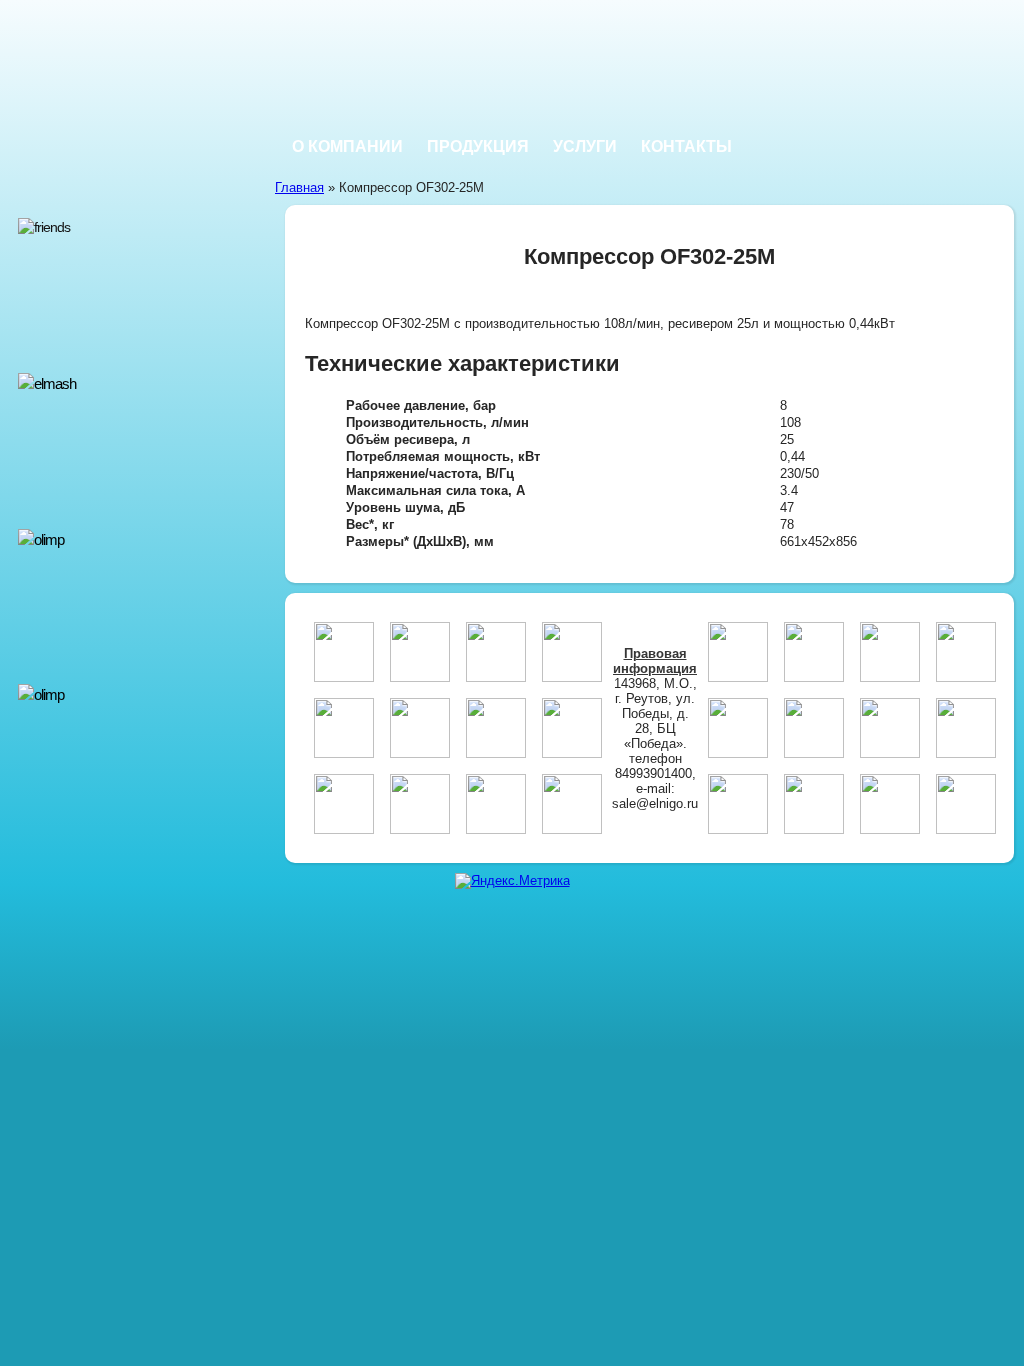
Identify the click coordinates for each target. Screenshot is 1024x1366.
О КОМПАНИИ (347, 146)
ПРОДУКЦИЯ (478, 146)
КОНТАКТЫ (686, 146)
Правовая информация (655, 661)
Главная (299, 187)
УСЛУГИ (585, 146)
